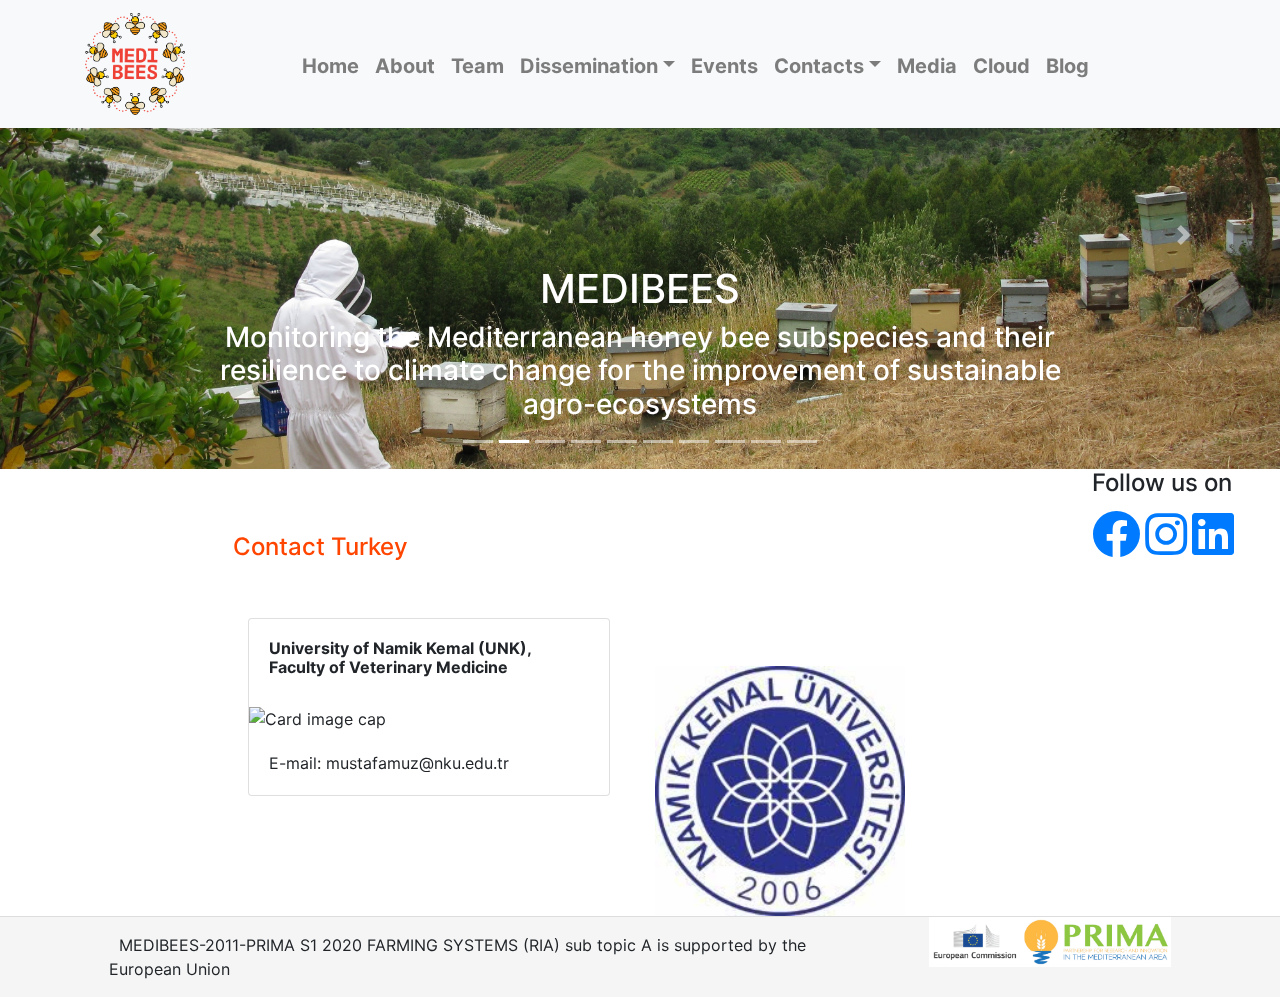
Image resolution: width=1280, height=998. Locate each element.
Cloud (1001, 66)
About (405, 66)
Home (330, 66)
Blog (1067, 66)
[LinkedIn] (1213, 534)
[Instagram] (1166, 534)
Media (927, 66)
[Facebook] (1116, 534)
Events (724, 66)
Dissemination (589, 66)
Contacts (819, 66)
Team (477, 66)
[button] (96, 234)
